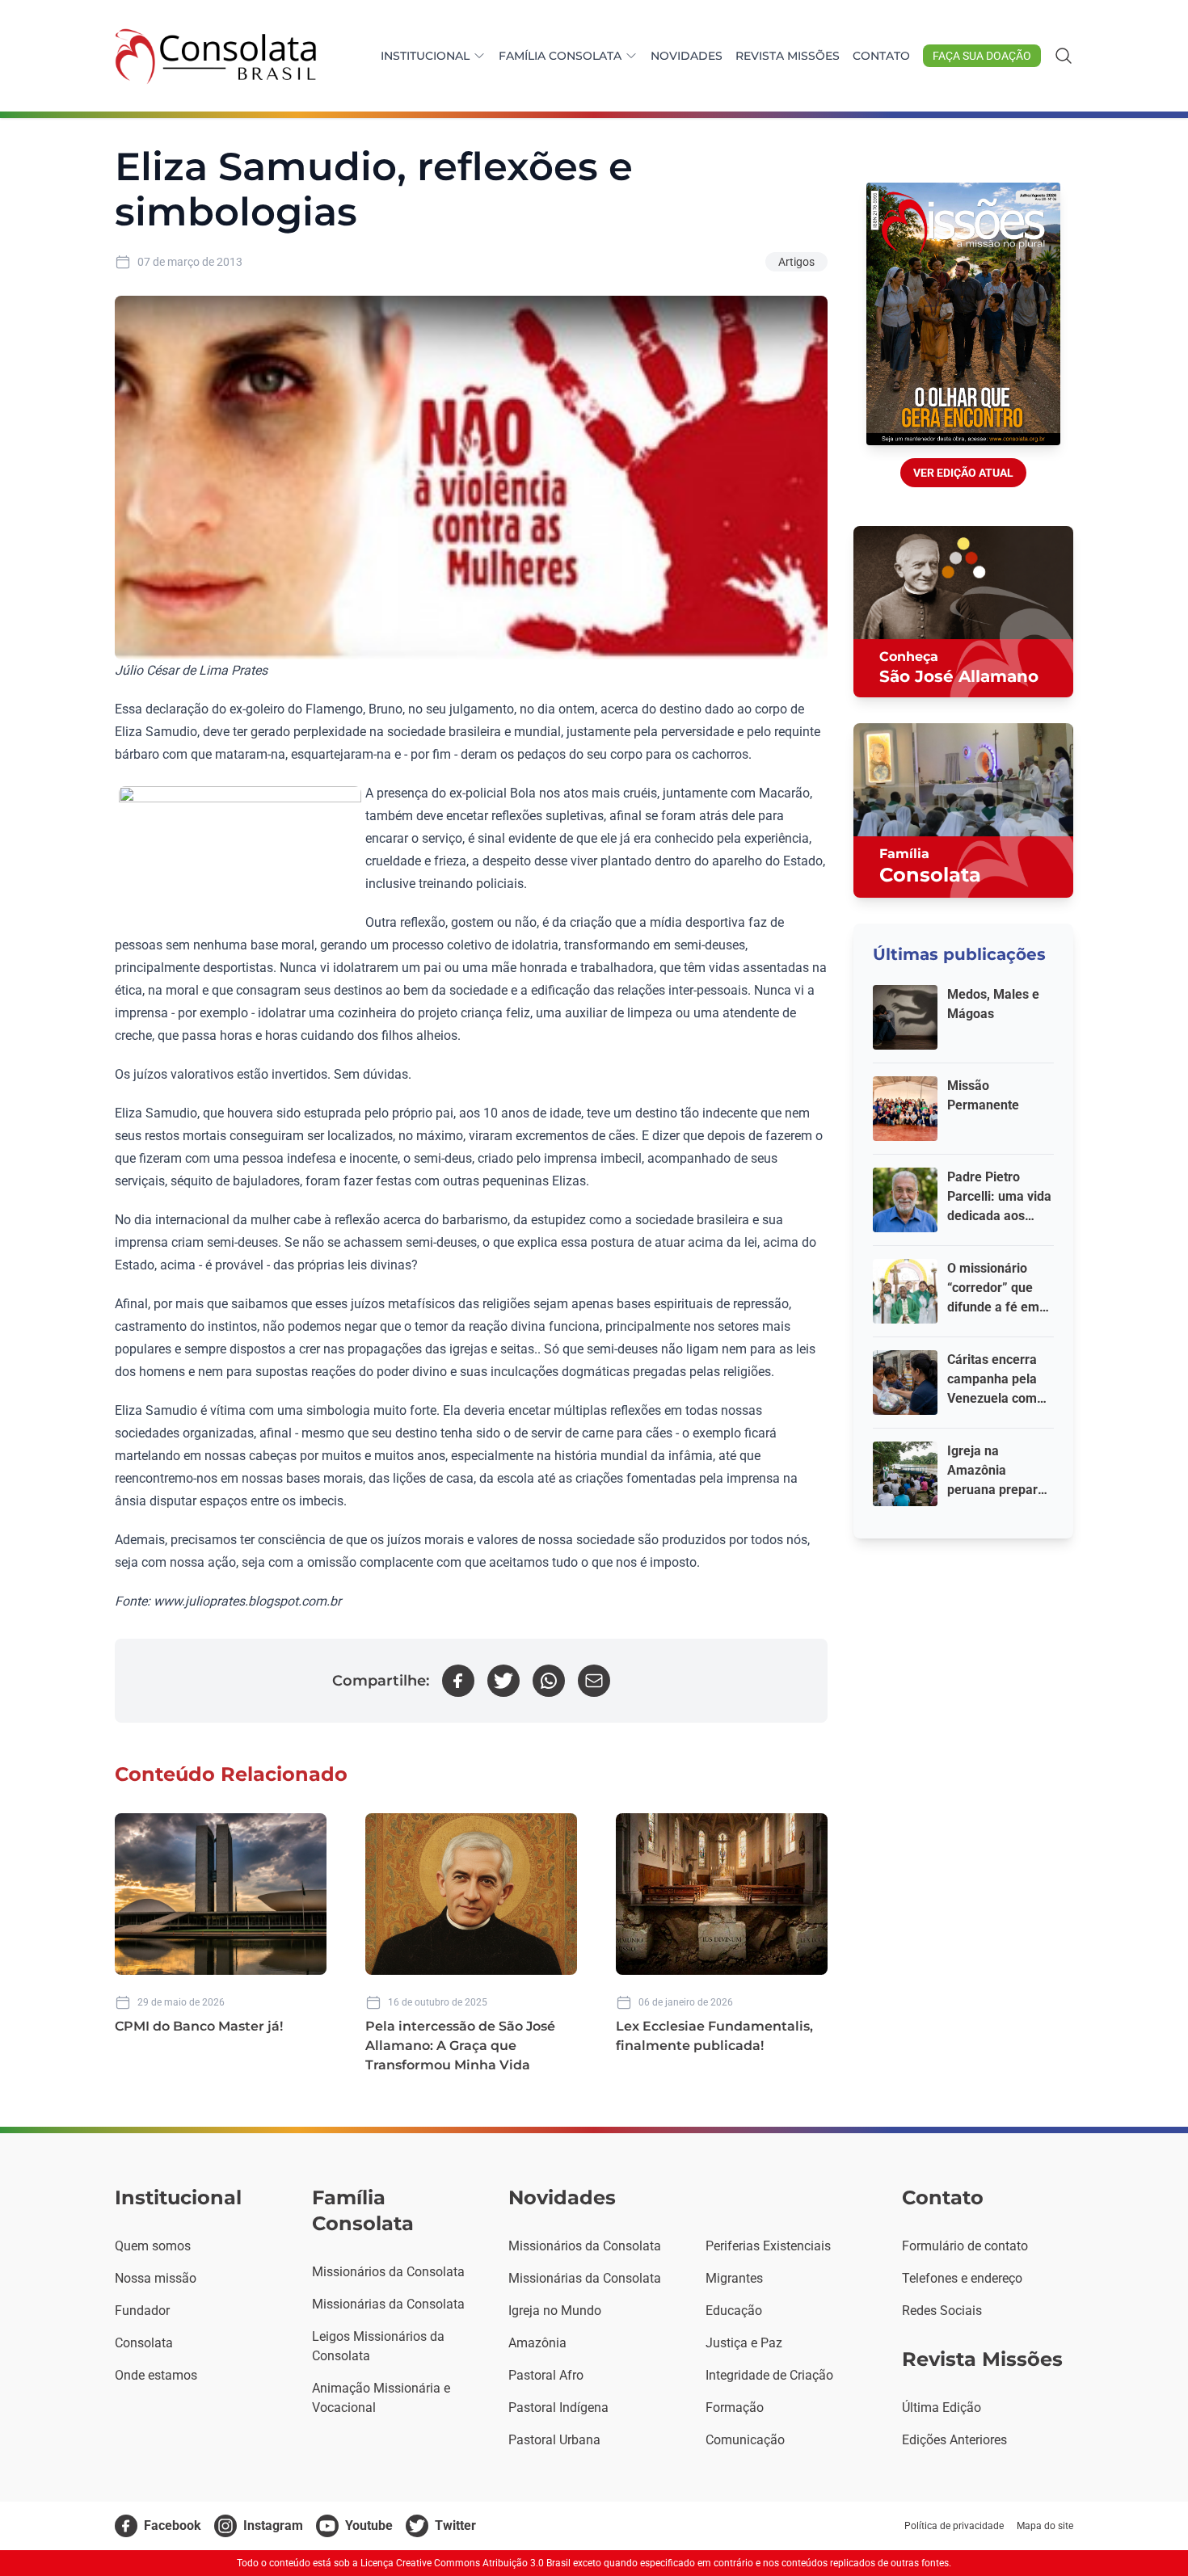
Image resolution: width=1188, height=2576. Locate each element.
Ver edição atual (963, 473)
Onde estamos (156, 2375)
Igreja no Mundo (555, 2311)
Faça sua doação (982, 56)
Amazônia (537, 2343)
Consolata (144, 2343)
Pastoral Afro (546, 2375)
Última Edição (942, 2408)
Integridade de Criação (769, 2375)
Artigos (796, 262)
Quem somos (153, 2246)
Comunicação (745, 2440)
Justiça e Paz (744, 2343)
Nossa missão (156, 2278)
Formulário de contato (965, 2246)
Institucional (425, 56)
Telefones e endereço (962, 2278)
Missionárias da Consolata (388, 2304)
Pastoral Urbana (554, 2440)
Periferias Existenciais (768, 2246)
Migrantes (734, 2278)
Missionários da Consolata (388, 2272)
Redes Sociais (942, 2311)
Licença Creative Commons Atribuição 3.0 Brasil (466, 2563)
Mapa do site (1045, 2526)
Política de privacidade (954, 2526)
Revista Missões (788, 56)
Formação (735, 2408)
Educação (734, 2311)
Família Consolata (560, 56)
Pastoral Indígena (558, 2408)
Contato (881, 56)
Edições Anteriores (954, 2440)
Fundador (142, 2311)
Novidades (687, 56)
